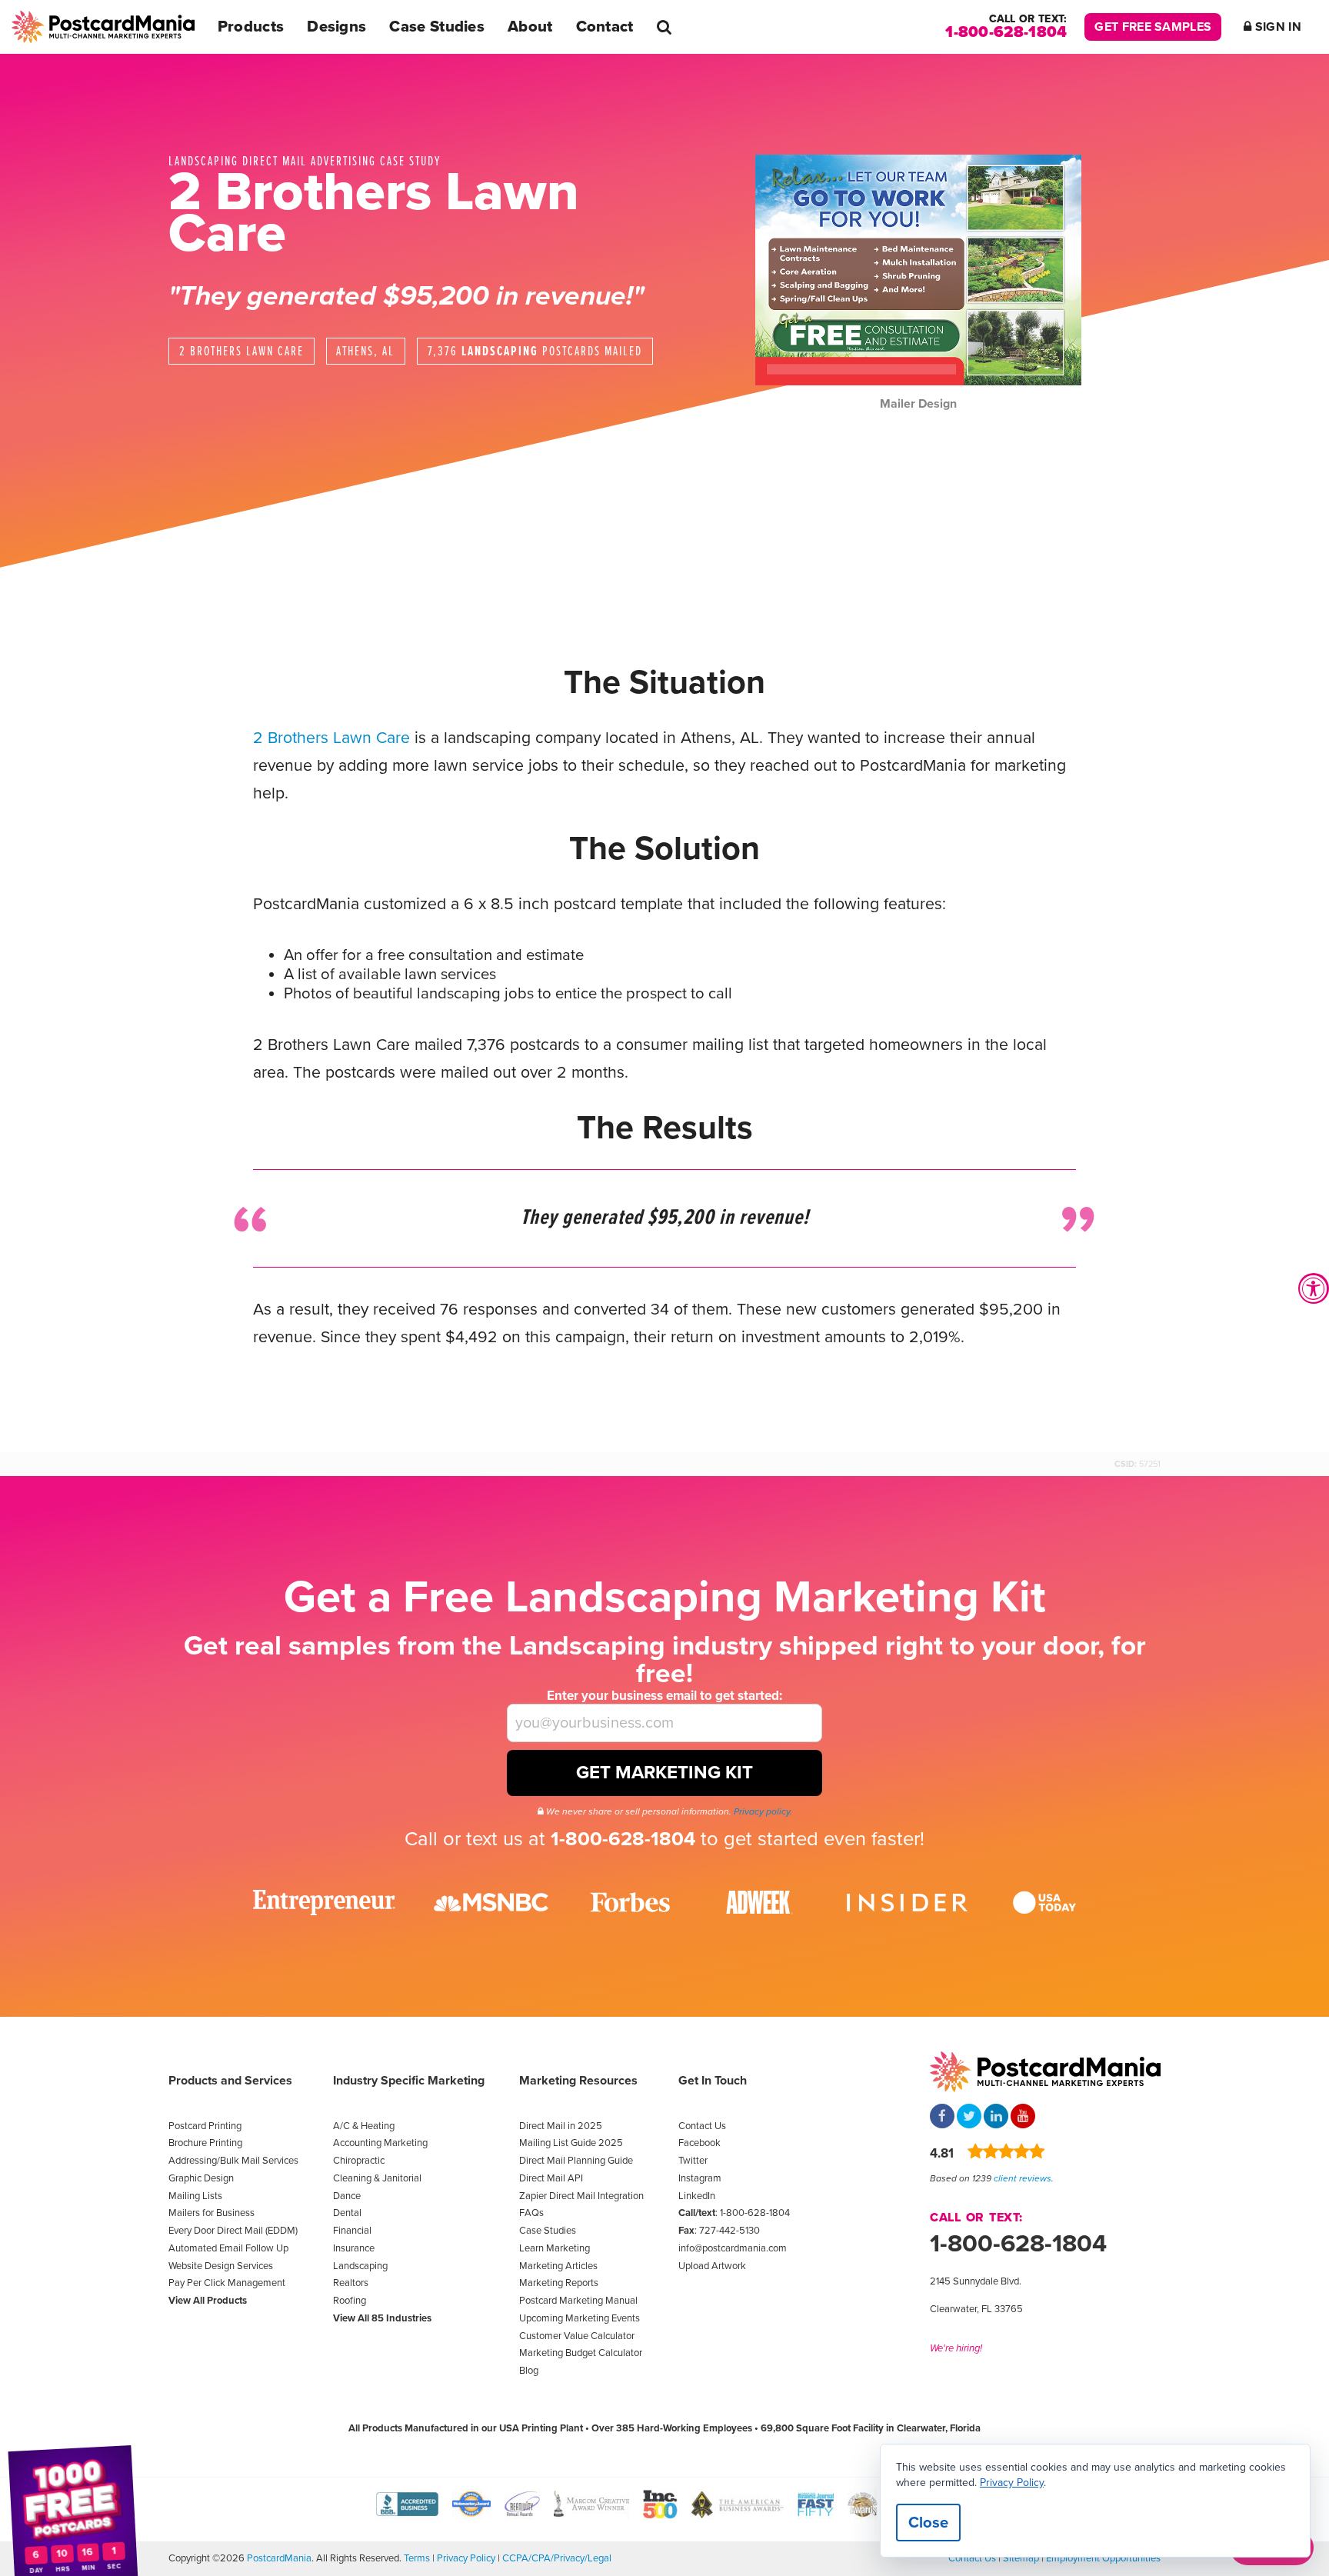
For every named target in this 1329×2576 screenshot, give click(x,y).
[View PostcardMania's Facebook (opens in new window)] (942, 2118)
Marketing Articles (558, 2266)
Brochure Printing (205, 2143)
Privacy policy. (763, 1811)
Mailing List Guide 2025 (571, 2143)
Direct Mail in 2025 (561, 2126)
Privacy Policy (466, 2558)
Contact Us (702, 2126)
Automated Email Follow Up (228, 2248)
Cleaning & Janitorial (377, 2178)
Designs (336, 27)
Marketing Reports (559, 2283)
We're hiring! (956, 2348)
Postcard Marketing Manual (578, 2301)
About (530, 27)
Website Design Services (221, 2266)
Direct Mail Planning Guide (576, 2161)
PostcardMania (279, 2558)
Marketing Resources (578, 2081)
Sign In (1277, 27)
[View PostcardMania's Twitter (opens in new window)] (969, 2118)
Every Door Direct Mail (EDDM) (233, 2231)
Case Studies (437, 27)
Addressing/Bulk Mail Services (233, 2161)
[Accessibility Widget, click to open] (1314, 1288)
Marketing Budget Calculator (581, 2353)
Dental (347, 2213)
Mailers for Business (212, 2213)
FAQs (531, 2213)
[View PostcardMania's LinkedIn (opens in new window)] (996, 2118)
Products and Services (230, 2081)
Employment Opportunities (1103, 2558)
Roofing (350, 2301)
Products (251, 27)
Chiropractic (359, 2161)
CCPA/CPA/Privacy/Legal (557, 2558)
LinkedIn (697, 2196)
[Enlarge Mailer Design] (918, 270)
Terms (417, 2558)
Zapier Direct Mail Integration (581, 2196)
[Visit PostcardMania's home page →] (103, 27)
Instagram (700, 2178)
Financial (352, 2231)
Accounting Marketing (380, 2143)
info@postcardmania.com (733, 2248)
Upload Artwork (712, 2266)
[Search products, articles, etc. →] (664, 27)
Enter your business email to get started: (664, 1696)
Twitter (693, 2161)
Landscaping (360, 2266)
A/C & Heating (364, 2126)
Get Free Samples (1153, 27)
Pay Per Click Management (227, 2283)
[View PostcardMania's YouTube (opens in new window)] (1023, 2118)
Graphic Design (201, 2178)
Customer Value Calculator (577, 2336)
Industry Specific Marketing (409, 2081)
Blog (529, 2371)
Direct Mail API (551, 2178)
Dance (347, 2196)
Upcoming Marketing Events (580, 2318)
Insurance (354, 2248)
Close (928, 2523)
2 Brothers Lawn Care (331, 738)
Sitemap (1021, 2558)
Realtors (351, 2283)
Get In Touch (713, 2081)
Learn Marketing (555, 2248)
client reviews (1023, 2178)
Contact (605, 27)
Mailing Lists (195, 2196)
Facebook (699, 2143)
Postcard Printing (205, 2126)
